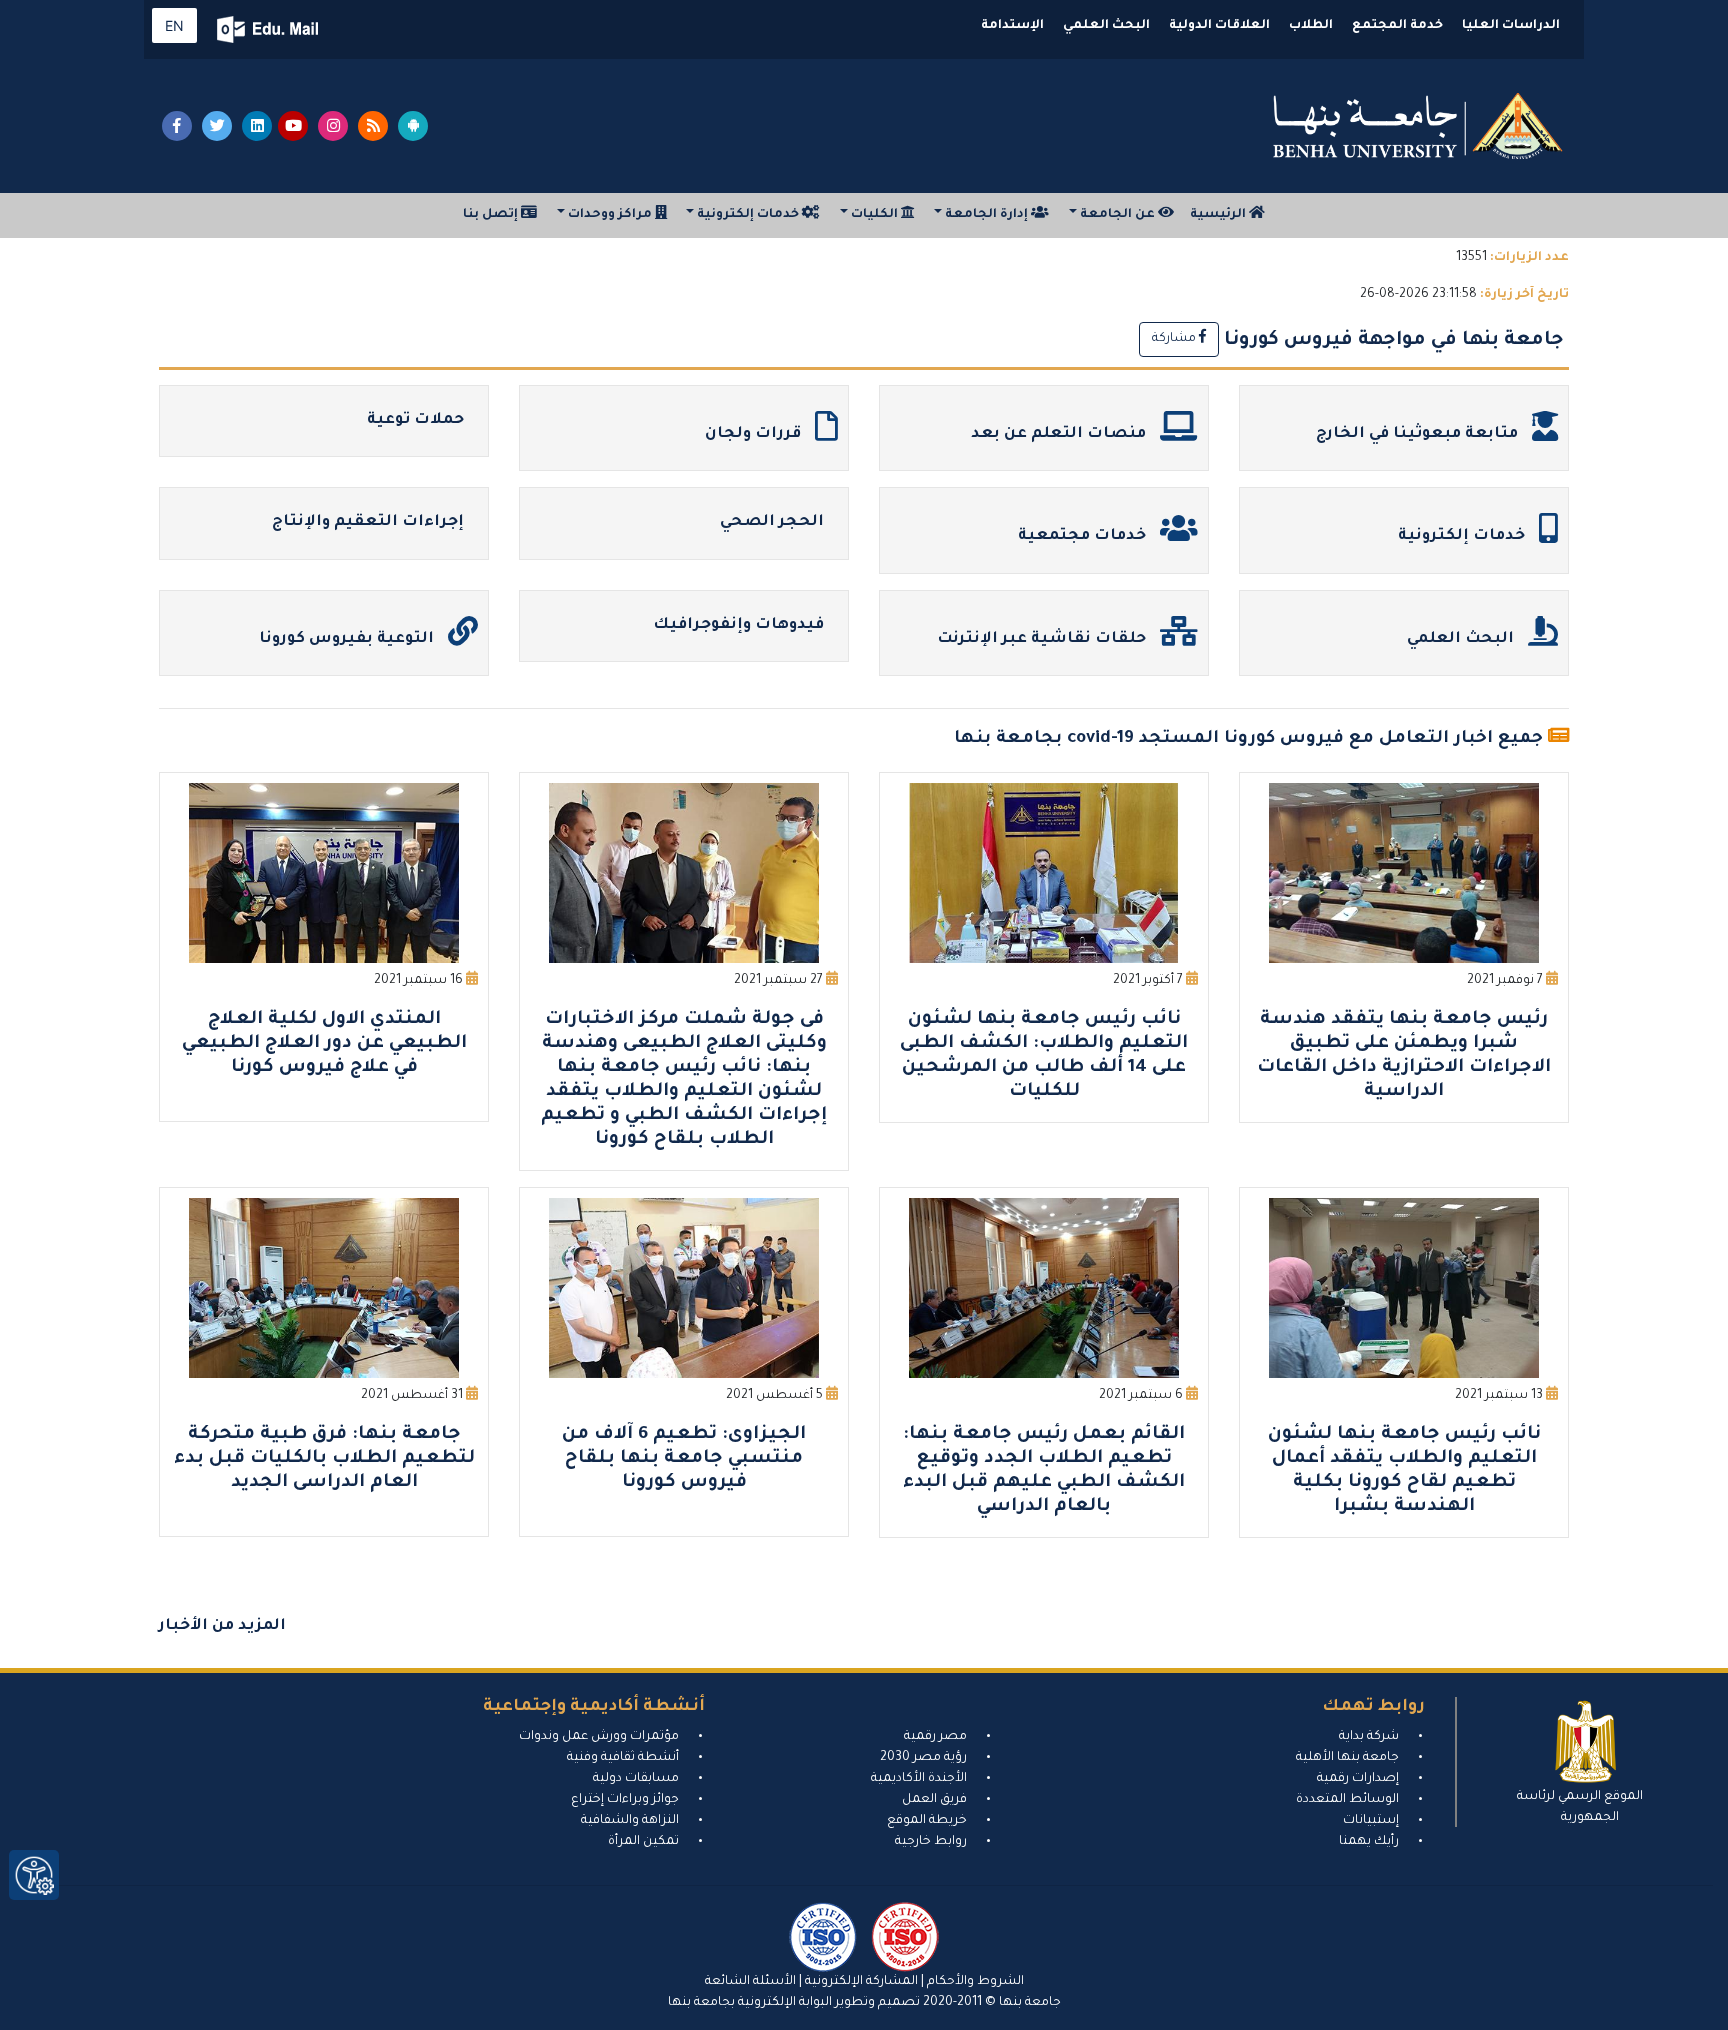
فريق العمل (934, 1800)
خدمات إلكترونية (1463, 536)
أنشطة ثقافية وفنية (623, 1758)
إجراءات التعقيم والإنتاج (370, 522)
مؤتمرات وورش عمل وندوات (599, 1737)
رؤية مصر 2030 (923, 1758)
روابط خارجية (931, 1842)
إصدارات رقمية (1358, 1779)
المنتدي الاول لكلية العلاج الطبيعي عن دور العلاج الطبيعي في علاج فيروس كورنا (324, 1044)
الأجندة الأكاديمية (919, 1779)
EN (174, 25)
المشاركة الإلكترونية (860, 1982)
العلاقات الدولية (1219, 26)
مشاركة (1175, 339)
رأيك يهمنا (1369, 1842)
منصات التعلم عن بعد (1060, 434)
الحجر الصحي (774, 522)
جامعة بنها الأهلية (1347, 1758)
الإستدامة (1012, 26)
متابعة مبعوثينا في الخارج (1419, 434)
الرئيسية (1219, 215)
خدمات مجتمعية (1084, 536)
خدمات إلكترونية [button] (748, 215)
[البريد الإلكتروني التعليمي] (269, 29)
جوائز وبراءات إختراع (625, 1800)
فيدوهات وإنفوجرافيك (740, 625)
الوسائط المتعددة (1347, 1800)
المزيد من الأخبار (222, 1626)
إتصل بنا (492, 215)
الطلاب (1311, 26)
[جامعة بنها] (1418, 126)
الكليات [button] (874, 215)
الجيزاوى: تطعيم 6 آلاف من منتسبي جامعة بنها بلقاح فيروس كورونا (684, 1459)
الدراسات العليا (1511, 26)
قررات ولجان (755, 434)
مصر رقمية (935, 1737)
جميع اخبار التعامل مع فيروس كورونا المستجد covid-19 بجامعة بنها (1248, 739)
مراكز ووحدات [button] (610, 215)
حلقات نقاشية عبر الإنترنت (1043, 639)
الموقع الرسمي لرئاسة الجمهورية (1580, 1807)
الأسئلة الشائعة (750, 1982)
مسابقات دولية (636, 1779)
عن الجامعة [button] (1117, 215)
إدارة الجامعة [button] (986, 215)
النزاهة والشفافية (630, 1821)
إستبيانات (1371, 1821)
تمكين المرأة (643, 1842)
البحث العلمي (1106, 26)
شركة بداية (1369, 1737)
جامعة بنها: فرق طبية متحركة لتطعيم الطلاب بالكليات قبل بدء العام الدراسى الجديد (324, 1459)
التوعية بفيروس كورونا (348, 639)
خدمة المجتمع (1397, 26)
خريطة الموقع (927, 1821)
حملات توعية (417, 420)
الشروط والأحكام (974, 1982)
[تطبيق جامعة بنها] (413, 126)
